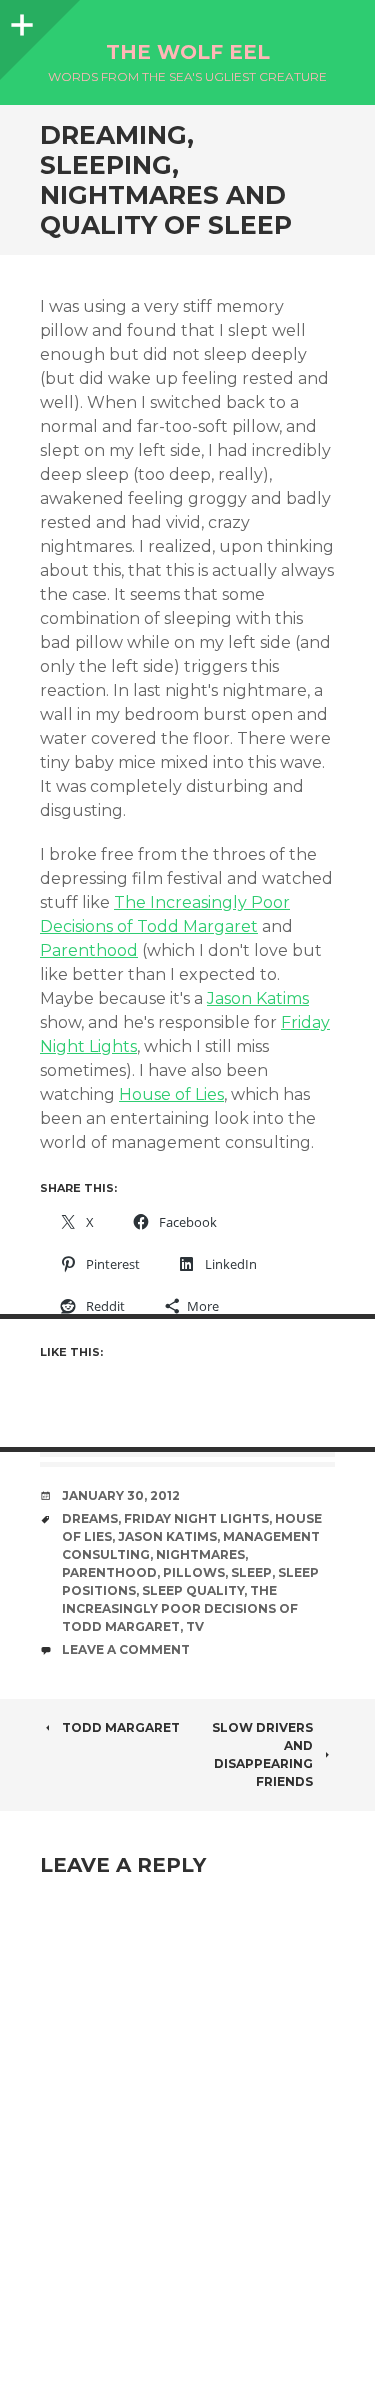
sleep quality (193, 1590)
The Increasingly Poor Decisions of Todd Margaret (180, 1608)
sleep (251, 1572)
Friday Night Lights (196, 1518)
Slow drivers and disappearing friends (262, 1754)
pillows (194, 1572)
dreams (90, 1518)
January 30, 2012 (121, 1495)
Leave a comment (126, 1649)
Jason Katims (258, 998)
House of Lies (171, 1094)
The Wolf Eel (188, 52)
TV (195, 1626)
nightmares (200, 1554)
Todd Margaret (121, 1727)
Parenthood (89, 950)
